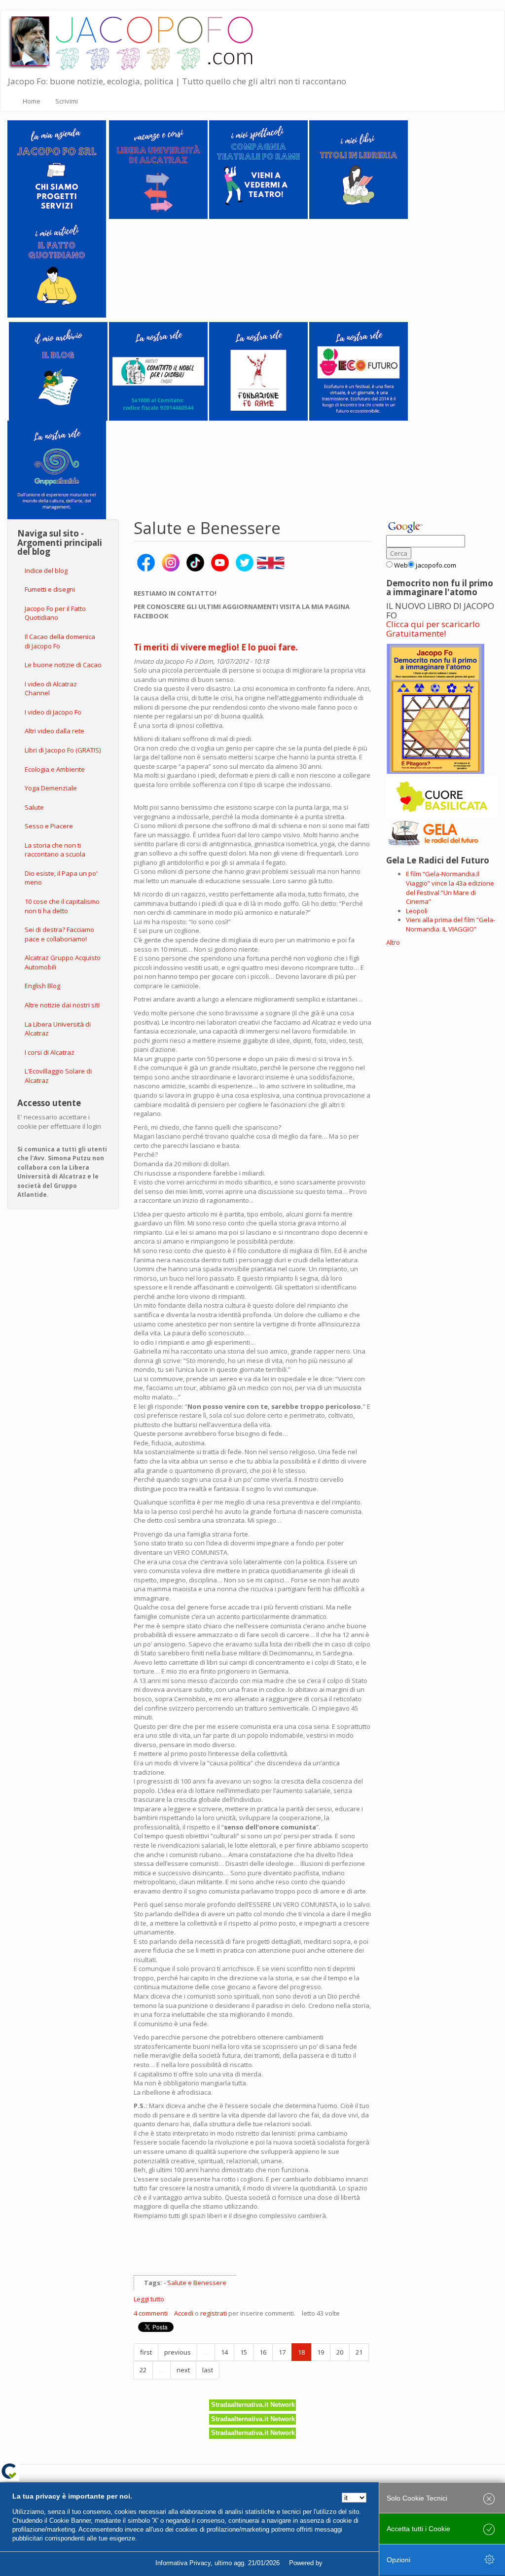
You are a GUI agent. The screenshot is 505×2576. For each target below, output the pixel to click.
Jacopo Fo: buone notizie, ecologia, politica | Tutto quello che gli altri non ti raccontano (177, 81)
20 (340, 2352)
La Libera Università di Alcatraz (58, 1029)
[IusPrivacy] (347, 2563)
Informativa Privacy (183, 2563)
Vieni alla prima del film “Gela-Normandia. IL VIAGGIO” (451, 924)
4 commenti (151, 2313)
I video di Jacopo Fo (53, 712)
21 (359, 2352)
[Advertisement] (249, 2253)
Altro (393, 942)
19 (321, 2352)
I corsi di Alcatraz (50, 1052)
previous (178, 2352)
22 (143, 2370)
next (183, 2370)
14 (224, 2352)
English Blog (42, 986)
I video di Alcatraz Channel (51, 689)
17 (282, 2352)
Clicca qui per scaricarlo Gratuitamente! (433, 629)
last (208, 2370)
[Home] (137, 41)
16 (263, 2352)
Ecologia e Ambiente (55, 769)
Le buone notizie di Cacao (63, 665)
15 (244, 2352)
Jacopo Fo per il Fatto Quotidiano (55, 613)
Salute (34, 807)
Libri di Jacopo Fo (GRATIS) (63, 750)
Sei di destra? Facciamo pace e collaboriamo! (59, 934)
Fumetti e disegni (50, 589)
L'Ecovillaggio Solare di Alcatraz (58, 1076)
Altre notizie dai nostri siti (62, 1005)
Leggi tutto (149, 2299)
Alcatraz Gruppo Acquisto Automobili (63, 962)
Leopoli (417, 911)
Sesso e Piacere (49, 826)
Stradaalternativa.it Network (253, 2405)
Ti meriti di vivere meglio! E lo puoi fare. (216, 647)
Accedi (184, 2313)
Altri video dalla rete (54, 731)
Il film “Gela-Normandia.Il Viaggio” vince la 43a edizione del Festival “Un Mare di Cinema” (450, 888)
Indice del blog (46, 571)
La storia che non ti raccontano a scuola (55, 850)
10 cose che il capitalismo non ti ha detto (62, 906)
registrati (214, 2313)
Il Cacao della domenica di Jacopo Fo (60, 641)
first (146, 2352)
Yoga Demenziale (51, 788)
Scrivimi (67, 101)
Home (32, 101)
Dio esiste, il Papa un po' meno (61, 878)
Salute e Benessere (197, 2283)
